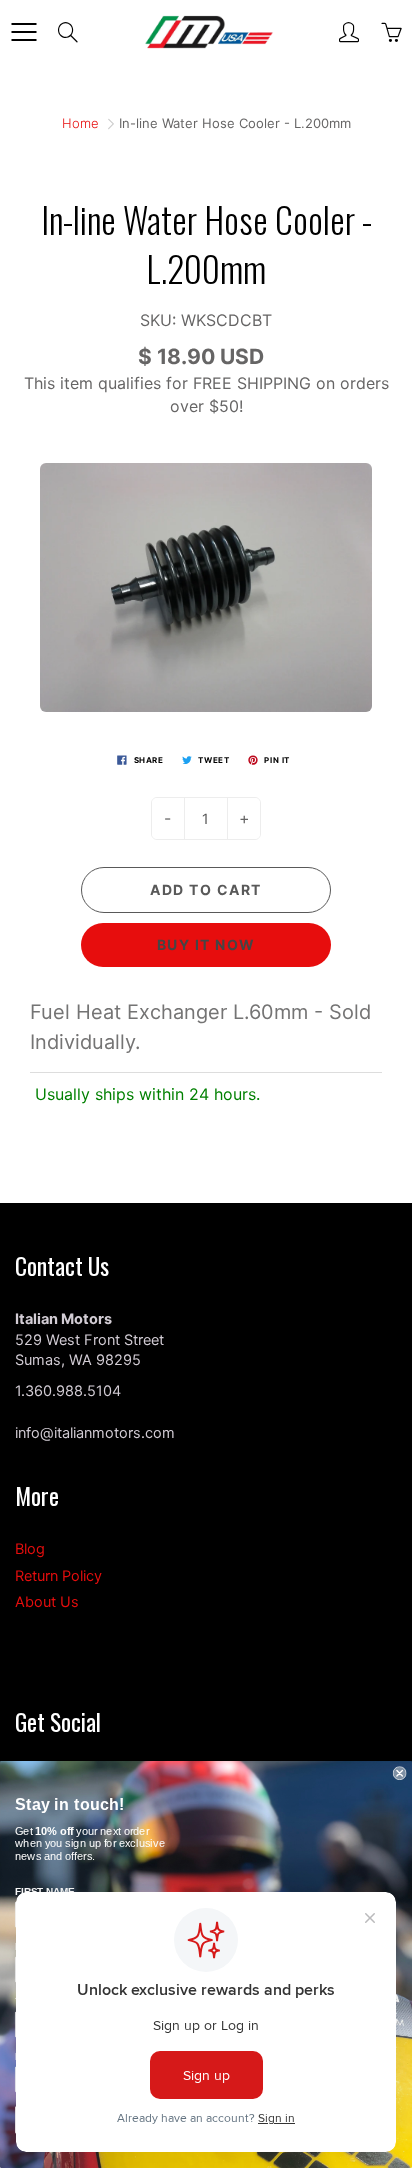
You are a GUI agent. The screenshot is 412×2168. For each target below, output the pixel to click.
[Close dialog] (400, 1773)
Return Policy (58, 1576)
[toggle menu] (23, 32)
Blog (30, 1549)
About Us (47, 1602)
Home (80, 123)
